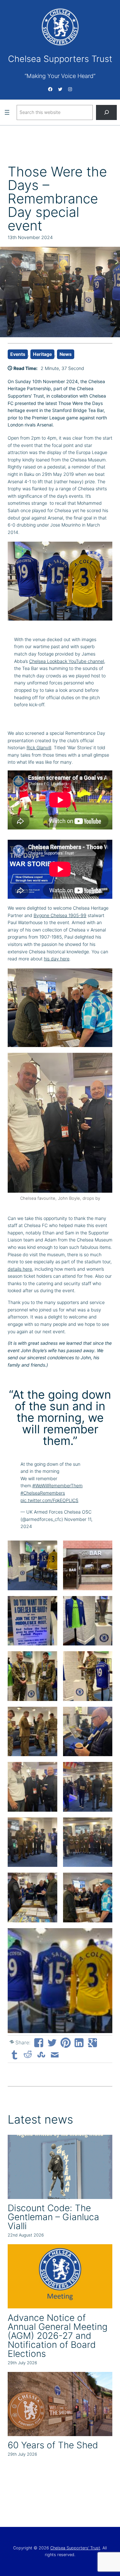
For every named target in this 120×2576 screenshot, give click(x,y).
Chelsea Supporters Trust (60, 59)
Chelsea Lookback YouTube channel (67, 661)
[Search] (107, 112)
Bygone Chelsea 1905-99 (60, 915)
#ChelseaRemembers (43, 1493)
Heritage (42, 354)
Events (18, 354)
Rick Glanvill (39, 747)
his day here (57, 959)
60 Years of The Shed (53, 2445)
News (66, 354)
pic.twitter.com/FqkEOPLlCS (49, 1500)
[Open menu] (7, 112)
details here (20, 1269)
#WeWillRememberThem (57, 1485)
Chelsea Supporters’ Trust (75, 2548)
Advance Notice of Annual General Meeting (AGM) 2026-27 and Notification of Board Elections (58, 2336)
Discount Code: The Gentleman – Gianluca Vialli (53, 2217)
